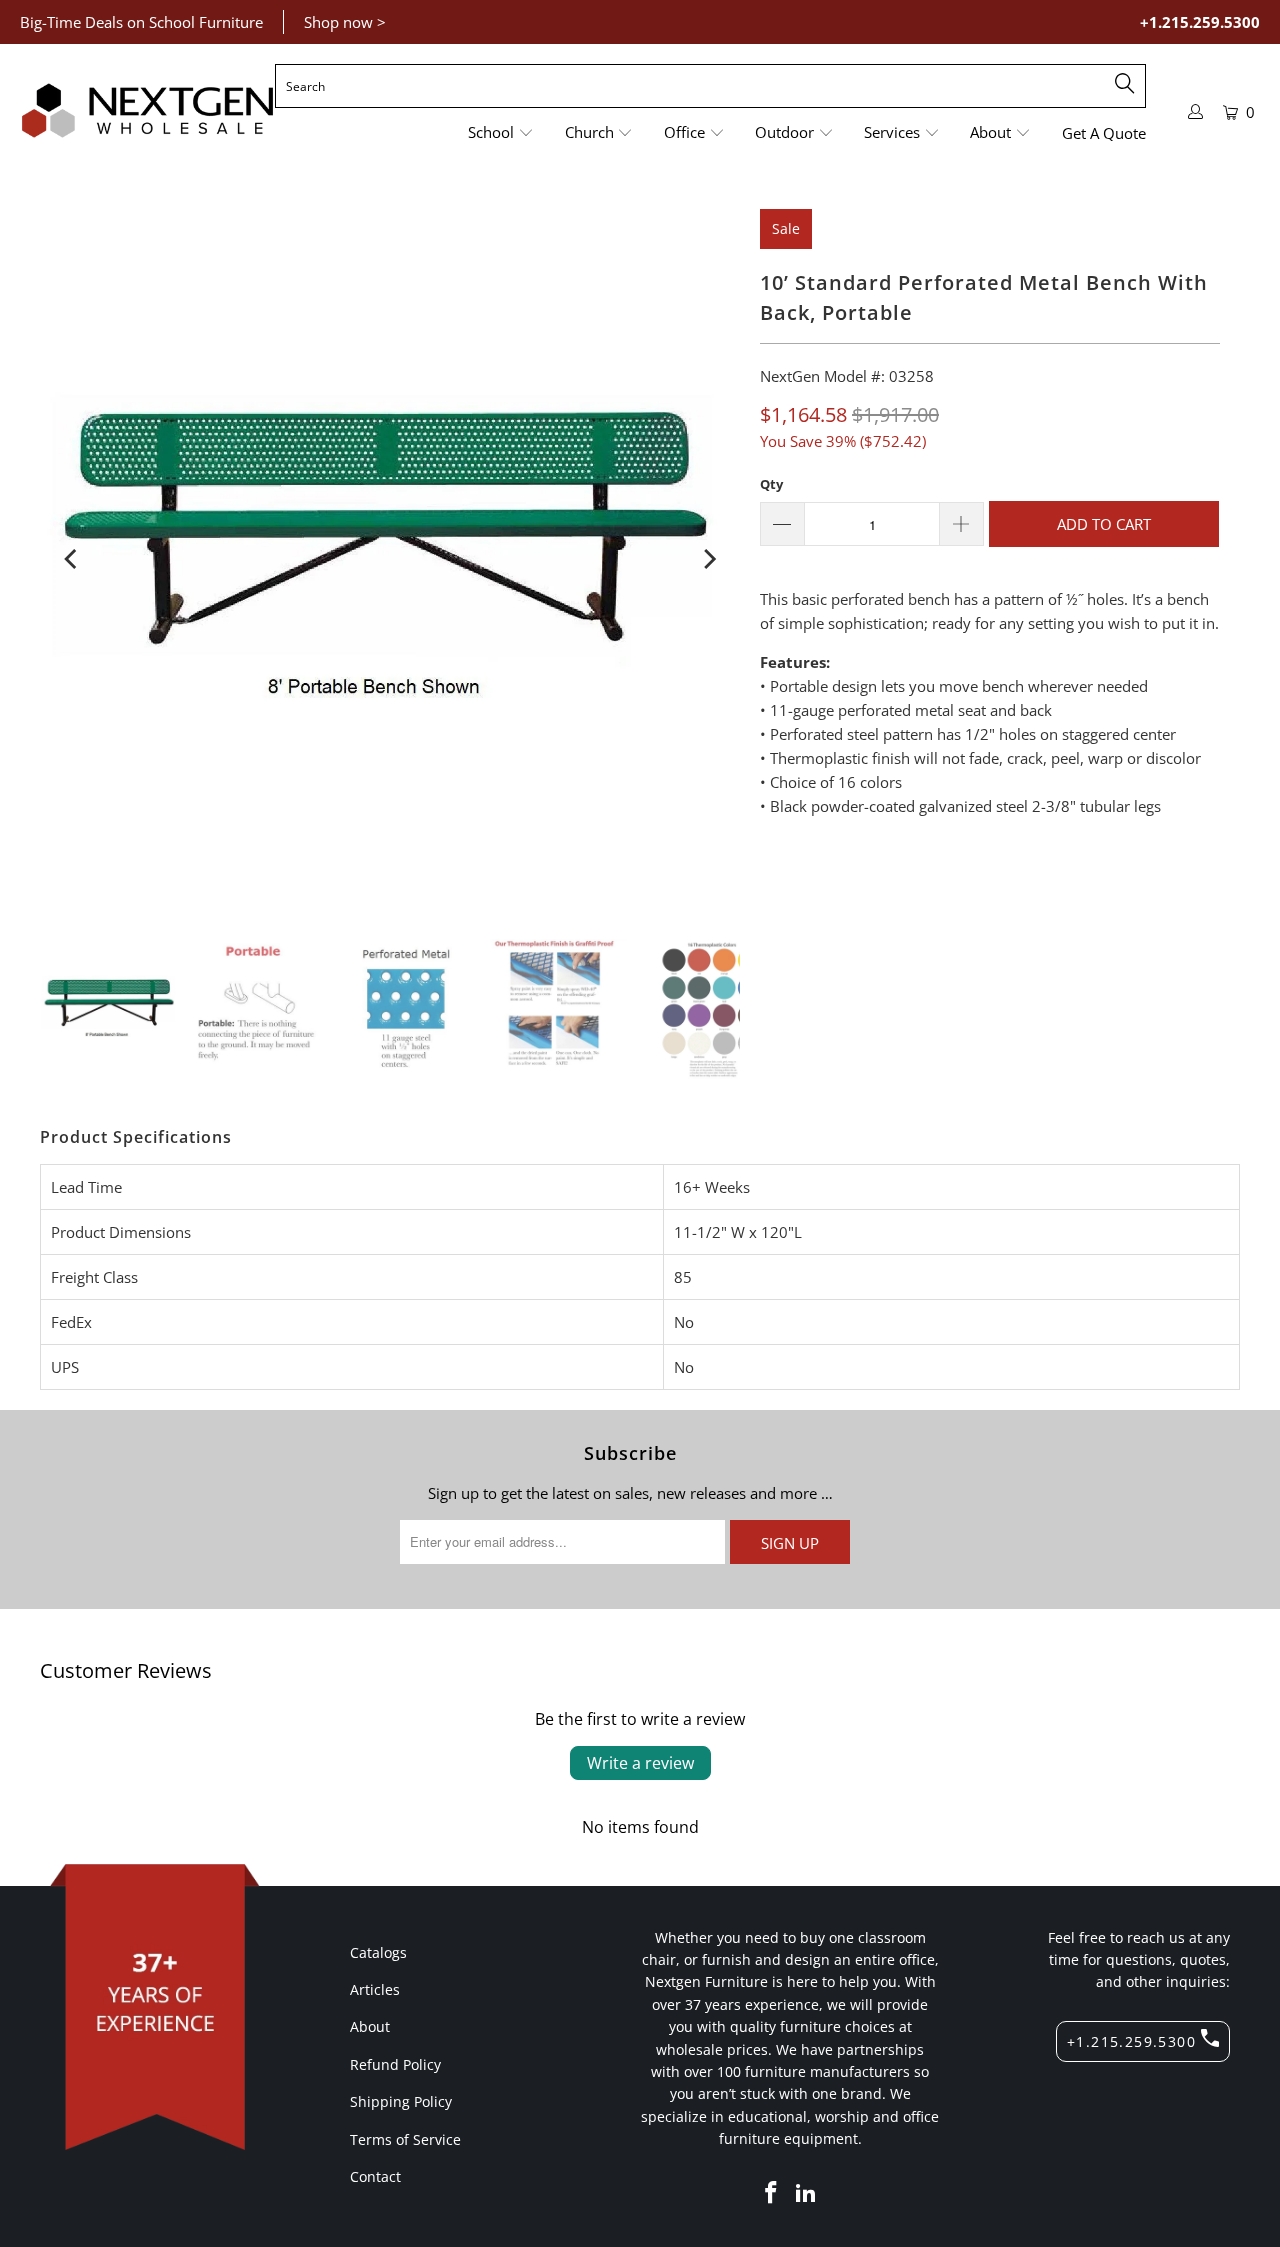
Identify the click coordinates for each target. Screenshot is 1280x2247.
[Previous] (72, 559)
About (370, 2026)
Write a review (640, 1763)
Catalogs (378, 1952)
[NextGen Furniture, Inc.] (147, 111)
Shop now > (345, 22)
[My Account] (1196, 111)
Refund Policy (395, 2064)
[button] (501, 133)
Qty (771, 484)
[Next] (708, 559)
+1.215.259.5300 (1200, 22)
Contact (375, 2176)
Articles (375, 1989)
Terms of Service (405, 2139)
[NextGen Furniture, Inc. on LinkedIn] (807, 2193)
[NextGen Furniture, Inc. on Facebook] (771, 2193)
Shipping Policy (401, 2101)
